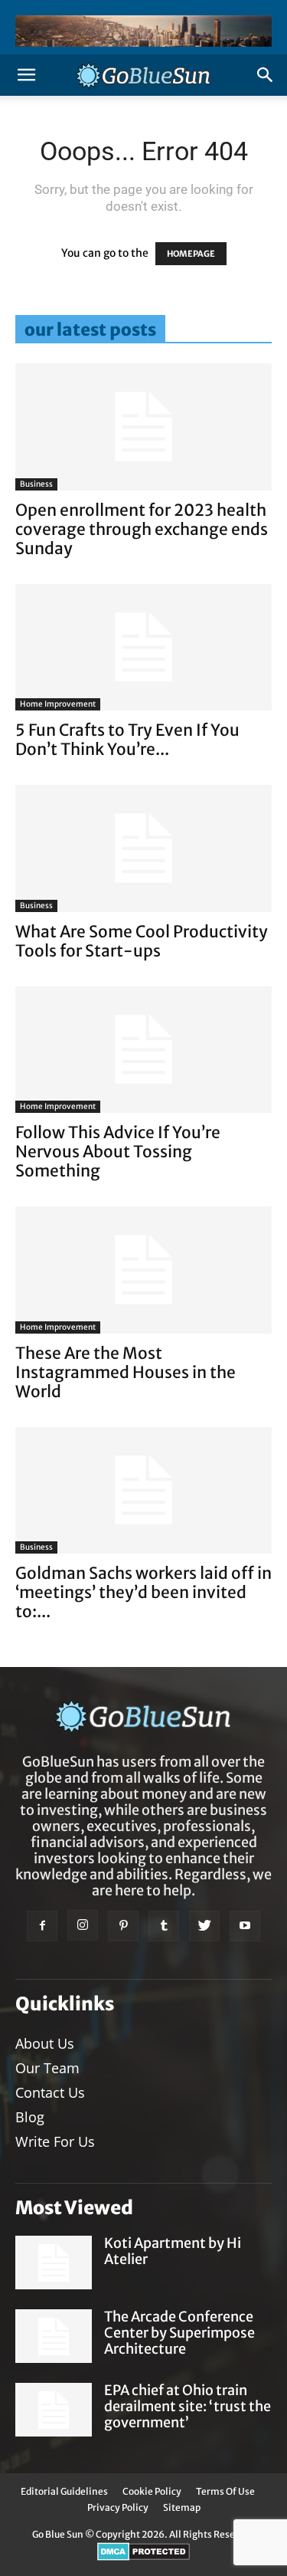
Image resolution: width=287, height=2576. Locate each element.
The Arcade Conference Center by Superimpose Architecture (179, 2333)
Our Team (47, 2068)
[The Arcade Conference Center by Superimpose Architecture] (54, 2336)
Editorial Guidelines (64, 2491)
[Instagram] (83, 1925)
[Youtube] (245, 1926)
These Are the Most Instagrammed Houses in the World (126, 1372)
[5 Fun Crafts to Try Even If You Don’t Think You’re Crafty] (143, 647)
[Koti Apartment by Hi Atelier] (54, 2263)
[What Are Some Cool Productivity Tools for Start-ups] (143, 848)
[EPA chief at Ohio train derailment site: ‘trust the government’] (54, 2410)
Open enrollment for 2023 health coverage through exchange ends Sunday (142, 529)
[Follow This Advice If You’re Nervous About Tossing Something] (143, 1050)
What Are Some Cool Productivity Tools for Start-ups (142, 941)
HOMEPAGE (191, 254)
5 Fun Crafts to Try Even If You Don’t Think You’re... (127, 740)
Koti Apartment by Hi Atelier (173, 2251)
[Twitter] (204, 1926)
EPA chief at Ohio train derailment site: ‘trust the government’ (188, 2406)
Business (36, 484)
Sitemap (182, 2507)
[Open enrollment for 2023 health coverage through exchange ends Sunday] (143, 427)
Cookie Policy (152, 2491)
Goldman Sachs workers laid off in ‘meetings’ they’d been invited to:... (143, 1592)
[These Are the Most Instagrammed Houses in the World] (143, 1270)
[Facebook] (42, 1926)
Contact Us (50, 2092)
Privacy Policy (118, 2507)
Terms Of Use (225, 2491)
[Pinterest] (123, 1926)
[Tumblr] (164, 1926)
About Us (45, 2043)
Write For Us (55, 2141)
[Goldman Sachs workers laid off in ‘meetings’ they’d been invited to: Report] (143, 1490)
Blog (30, 2117)
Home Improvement (58, 704)
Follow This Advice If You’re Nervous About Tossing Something (118, 1152)
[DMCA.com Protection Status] (143, 2557)
